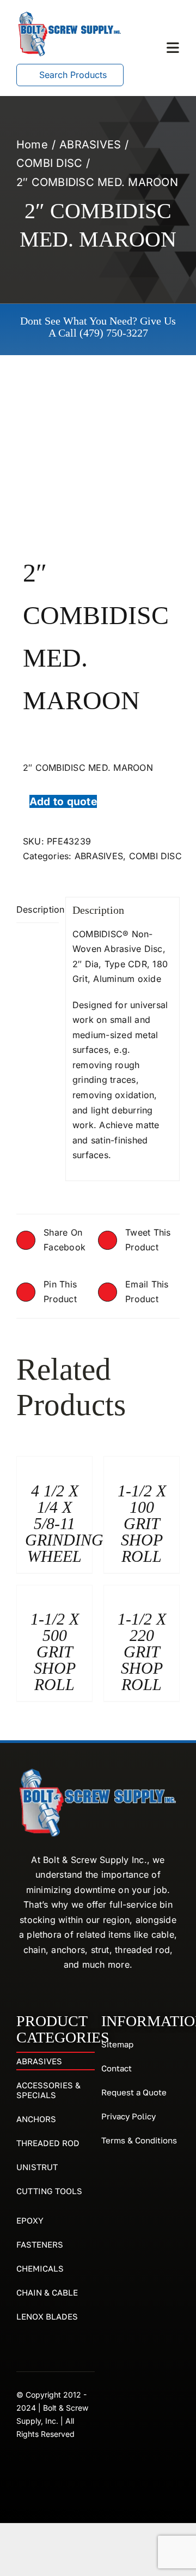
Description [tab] (38, 909)
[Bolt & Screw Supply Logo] (70, 14)
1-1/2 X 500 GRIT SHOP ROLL (55, 1652)
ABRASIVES (99, 856)
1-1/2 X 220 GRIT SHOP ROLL (142, 1652)
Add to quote (63, 801)
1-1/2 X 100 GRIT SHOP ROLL (142, 1523)
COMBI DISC (155, 856)
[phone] (40, 2469)
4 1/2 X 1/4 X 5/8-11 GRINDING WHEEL (64, 1523)
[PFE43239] (98, 470)
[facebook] (21, 2469)
